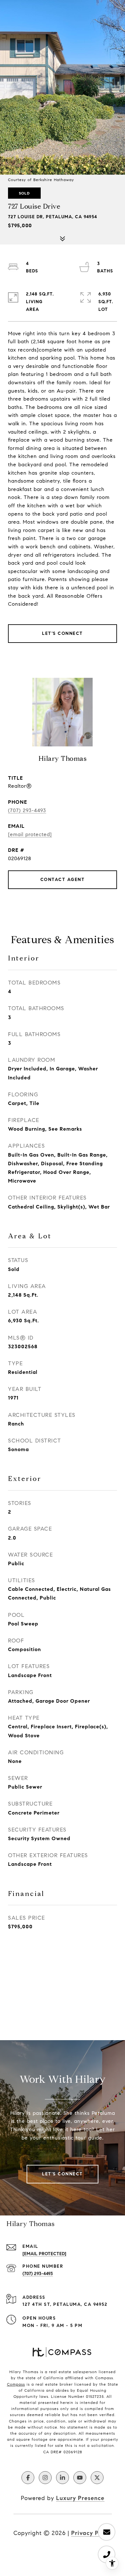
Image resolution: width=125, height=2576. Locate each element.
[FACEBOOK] (28, 2478)
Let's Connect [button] (63, 633)
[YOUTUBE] (80, 2478)
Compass (16, 2384)
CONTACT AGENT (63, 880)
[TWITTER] (97, 2478)
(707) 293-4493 (27, 810)
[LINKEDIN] (63, 2478)
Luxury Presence (80, 2498)
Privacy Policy (92, 2533)
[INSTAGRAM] (45, 2478)
